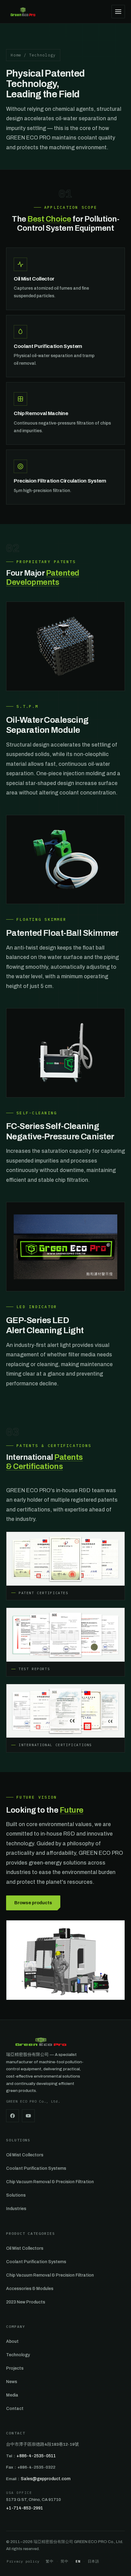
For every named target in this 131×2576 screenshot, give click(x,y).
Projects (15, 2368)
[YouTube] (28, 2116)
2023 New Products (26, 2302)
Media (12, 2395)
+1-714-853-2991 (25, 2508)
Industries (16, 2209)
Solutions (16, 2195)
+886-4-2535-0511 (36, 2456)
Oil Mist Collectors (25, 2155)
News (12, 2382)
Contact (15, 2409)
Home (16, 55)
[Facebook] (12, 2116)
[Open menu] (118, 12)
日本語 (94, 2561)
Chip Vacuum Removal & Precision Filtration (50, 2182)
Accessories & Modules (30, 2289)
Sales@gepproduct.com (46, 2479)
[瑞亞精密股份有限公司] (23, 12)
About (12, 2341)
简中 (64, 2561)
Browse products (33, 1903)
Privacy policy (23, 2561)
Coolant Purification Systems (36, 2168)
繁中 (50, 2561)
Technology (18, 2355)
